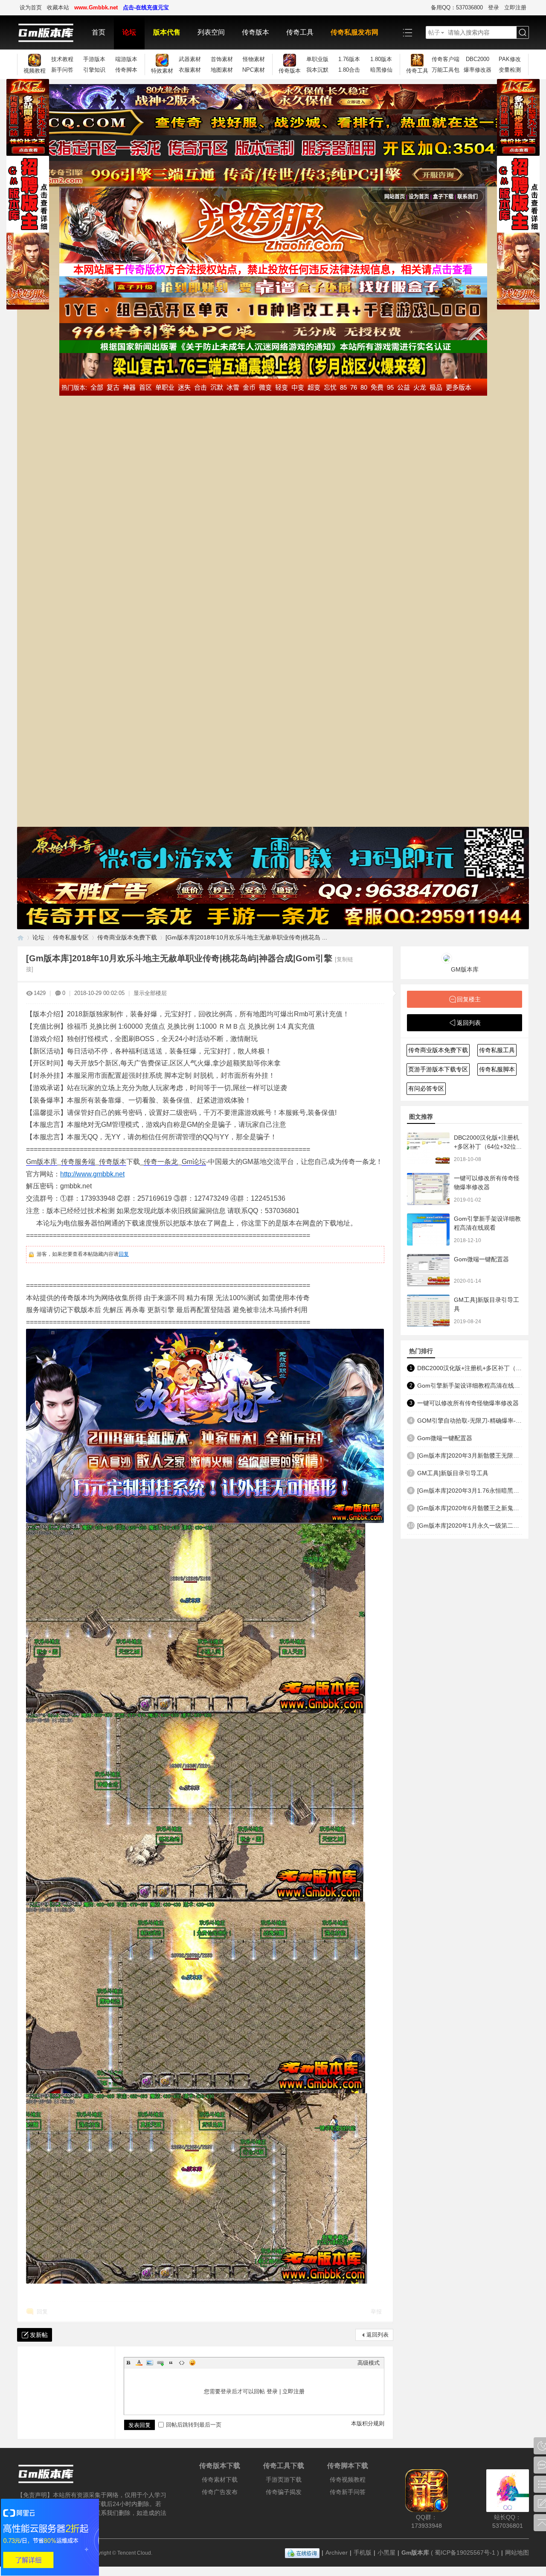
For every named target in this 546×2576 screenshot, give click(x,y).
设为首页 (31, 7)
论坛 (129, 32)
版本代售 (167, 32)
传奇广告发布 (220, 2492)
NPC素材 (254, 70)
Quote (171, 2363)
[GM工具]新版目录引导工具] (428, 1311)
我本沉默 (317, 70)
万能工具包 (446, 70)
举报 (376, 2312)
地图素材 (222, 70)
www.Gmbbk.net (96, 7)
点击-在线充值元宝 (146, 7)
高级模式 (369, 2363)
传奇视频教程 (348, 2480)
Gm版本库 (42, 1162)
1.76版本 (349, 59)
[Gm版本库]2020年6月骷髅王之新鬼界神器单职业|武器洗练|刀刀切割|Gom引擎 (470, 1508)
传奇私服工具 (497, 1050)
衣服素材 (190, 70)
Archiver (337, 2553)
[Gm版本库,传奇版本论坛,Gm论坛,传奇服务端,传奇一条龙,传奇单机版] (50, 32)
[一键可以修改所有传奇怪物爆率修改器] (428, 1189)
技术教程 (62, 59)
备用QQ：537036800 (457, 7)
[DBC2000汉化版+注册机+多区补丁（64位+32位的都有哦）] (428, 1148)
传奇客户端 (446, 59)
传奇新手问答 (348, 2492)
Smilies (192, 2363)
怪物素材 (254, 59)
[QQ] (302, 2553)
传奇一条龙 (161, 1162)
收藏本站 (58, 7)
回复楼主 (469, 999)
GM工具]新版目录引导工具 (453, 1473)
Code (182, 2363)
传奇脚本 (126, 70)
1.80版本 (381, 59)
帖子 (434, 32)
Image (150, 2363)
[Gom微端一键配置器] (428, 1270)
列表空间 (211, 32)
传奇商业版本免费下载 (127, 937)
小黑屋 (386, 2553)
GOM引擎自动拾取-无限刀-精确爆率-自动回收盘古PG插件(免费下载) (470, 1421)
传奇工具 (300, 32)
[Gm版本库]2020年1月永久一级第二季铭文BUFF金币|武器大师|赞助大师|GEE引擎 (470, 1526)
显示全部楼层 (150, 993)
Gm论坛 (194, 1162)
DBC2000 (478, 59)
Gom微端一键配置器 (481, 1259)
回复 (124, 1254)
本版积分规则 (368, 2423)
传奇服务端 (78, 1162)
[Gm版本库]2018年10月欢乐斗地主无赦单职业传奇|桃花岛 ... (246, 937)
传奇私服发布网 (354, 32)
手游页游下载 (284, 2480)
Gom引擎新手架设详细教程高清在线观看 (470, 1386)
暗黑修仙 (381, 70)
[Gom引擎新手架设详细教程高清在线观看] (428, 1230)
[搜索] (523, 33)
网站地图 (517, 2553)
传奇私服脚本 (497, 1069)
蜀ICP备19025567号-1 (465, 2553)
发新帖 (39, 2335)
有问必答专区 (426, 1088)
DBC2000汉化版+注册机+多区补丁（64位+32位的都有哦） (488, 1147)
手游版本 (94, 59)
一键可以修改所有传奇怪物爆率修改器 (468, 1403)
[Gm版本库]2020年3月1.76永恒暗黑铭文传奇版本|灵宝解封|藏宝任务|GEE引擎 (470, 1491)
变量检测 (510, 70)
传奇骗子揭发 (284, 2492)
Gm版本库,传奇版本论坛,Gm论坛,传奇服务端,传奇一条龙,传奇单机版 (20, 938)
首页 (99, 32)
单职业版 (317, 59)
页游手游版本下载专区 (438, 1069)
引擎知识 (94, 70)
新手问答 (62, 70)
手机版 (363, 2553)
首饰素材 (222, 59)
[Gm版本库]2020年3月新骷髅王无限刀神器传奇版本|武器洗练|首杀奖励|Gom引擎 (470, 1456)
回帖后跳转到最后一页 (194, 2425)
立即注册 (515, 7)
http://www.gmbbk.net (92, 1174)
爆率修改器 (478, 70)
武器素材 (190, 59)
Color (139, 2363)
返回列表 (378, 2335)
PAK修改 (510, 59)
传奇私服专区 (71, 937)
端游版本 (126, 59)
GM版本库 (465, 969)
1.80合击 (349, 70)
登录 (494, 7)
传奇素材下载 (220, 2480)
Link (160, 2363)
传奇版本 (256, 32)
